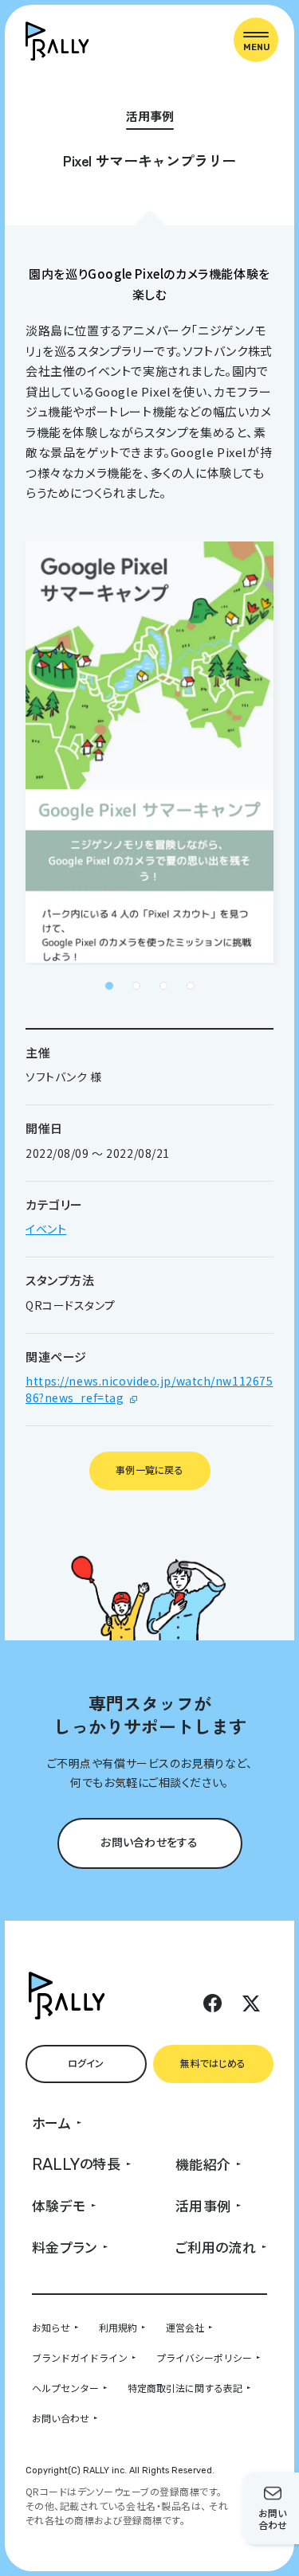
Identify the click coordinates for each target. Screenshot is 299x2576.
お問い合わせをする (149, 1842)
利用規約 (118, 2327)
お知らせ (51, 2327)
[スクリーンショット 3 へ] (163, 986)
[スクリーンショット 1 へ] (109, 986)
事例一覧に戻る (149, 1470)
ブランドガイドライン (80, 2357)
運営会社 (185, 2327)
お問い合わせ (61, 2418)
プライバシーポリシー (204, 2357)
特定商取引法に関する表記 (185, 2388)
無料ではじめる (213, 2063)
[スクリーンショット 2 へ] (136, 986)
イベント (46, 1229)
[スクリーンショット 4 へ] (191, 986)
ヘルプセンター (65, 2388)
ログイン (86, 2063)
